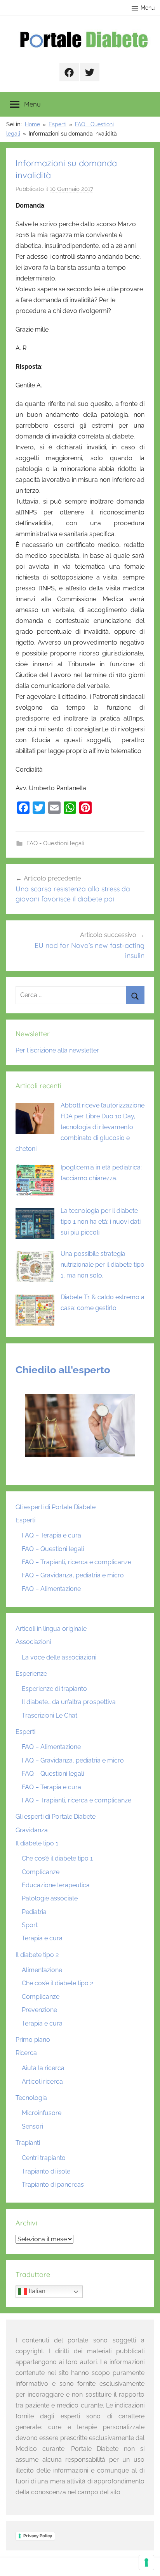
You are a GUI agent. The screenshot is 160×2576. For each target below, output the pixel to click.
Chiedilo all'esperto (63, 1370)
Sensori (32, 2126)
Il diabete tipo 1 (37, 1843)
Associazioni (33, 1642)
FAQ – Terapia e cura (51, 1535)
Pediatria (34, 1912)
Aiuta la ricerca (43, 2068)
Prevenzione (39, 2010)
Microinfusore (42, 2113)
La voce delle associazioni (59, 1657)
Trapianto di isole (46, 2171)
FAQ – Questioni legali (53, 1549)
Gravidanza (32, 1830)
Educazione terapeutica (56, 1885)
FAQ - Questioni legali (55, 843)
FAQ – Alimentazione (51, 1589)
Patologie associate (50, 1898)
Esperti (25, 1520)
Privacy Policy (38, 2536)
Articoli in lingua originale (51, 1629)
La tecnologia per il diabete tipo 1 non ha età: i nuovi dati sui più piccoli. (101, 1222)
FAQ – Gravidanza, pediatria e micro (73, 1575)
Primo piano (33, 2040)
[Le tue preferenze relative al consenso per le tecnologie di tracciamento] (146, 2562)
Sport (30, 1925)
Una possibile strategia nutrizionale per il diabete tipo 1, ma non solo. (103, 1265)
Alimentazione (42, 1970)
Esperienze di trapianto (54, 1689)
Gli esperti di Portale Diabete (56, 1507)
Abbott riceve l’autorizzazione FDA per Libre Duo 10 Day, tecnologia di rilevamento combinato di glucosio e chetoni (80, 1127)
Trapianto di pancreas (53, 2185)
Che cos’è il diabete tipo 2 (57, 1983)
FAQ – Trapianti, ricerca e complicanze (77, 1562)
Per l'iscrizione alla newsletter (57, 1050)
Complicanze (41, 1872)
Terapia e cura (42, 1938)
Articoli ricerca (42, 2082)
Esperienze (31, 1674)
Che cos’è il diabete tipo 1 (57, 1858)
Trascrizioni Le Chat (50, 1715)
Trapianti (28, 2143)
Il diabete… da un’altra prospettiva (69, 1702)
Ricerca (26, 2053)
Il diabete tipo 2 (37, 1955)
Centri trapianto (44, 2158)
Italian (36, 2291)
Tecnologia (31, 2098)
